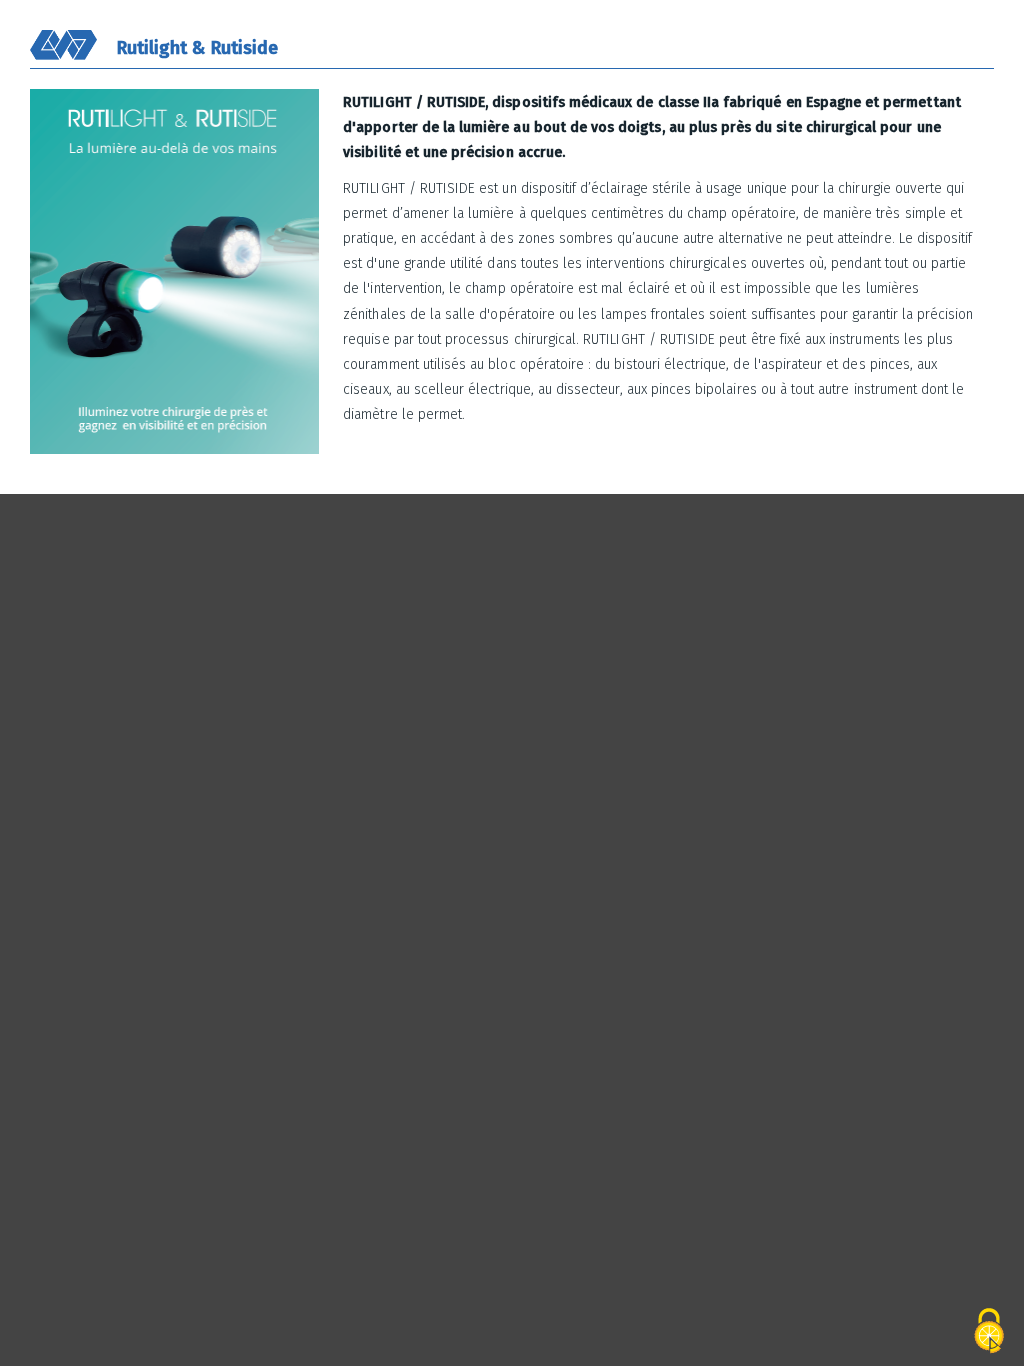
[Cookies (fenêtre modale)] (989, 1332)
